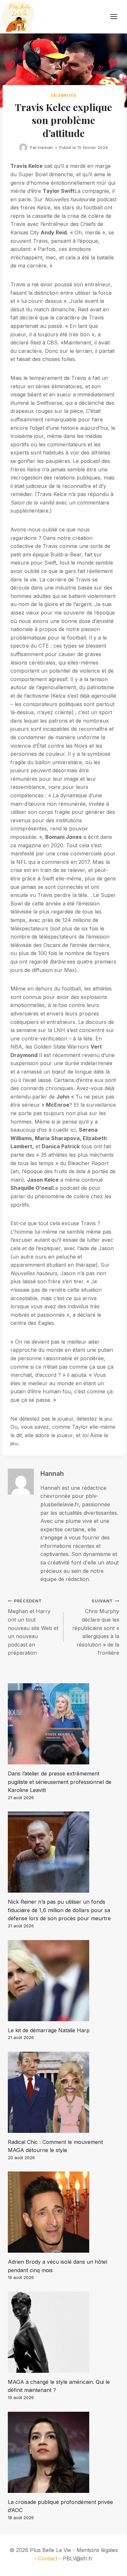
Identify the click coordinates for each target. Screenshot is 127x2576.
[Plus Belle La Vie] (18, 17)
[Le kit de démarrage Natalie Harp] (63, 1981)
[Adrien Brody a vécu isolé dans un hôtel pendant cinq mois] (63, 2212)
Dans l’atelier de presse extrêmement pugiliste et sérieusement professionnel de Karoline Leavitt (60, 1782)
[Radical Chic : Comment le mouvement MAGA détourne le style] (63, 2092)
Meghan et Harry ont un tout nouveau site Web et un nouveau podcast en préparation (33, 1627)
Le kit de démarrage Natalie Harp (49, 2030)
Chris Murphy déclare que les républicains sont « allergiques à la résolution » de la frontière (96, 1627)
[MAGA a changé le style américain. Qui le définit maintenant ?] (63, 2332)
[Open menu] (117, 17)
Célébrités (64, 95)
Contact (48, 2558)
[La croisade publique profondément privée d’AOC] (63, 2452)
